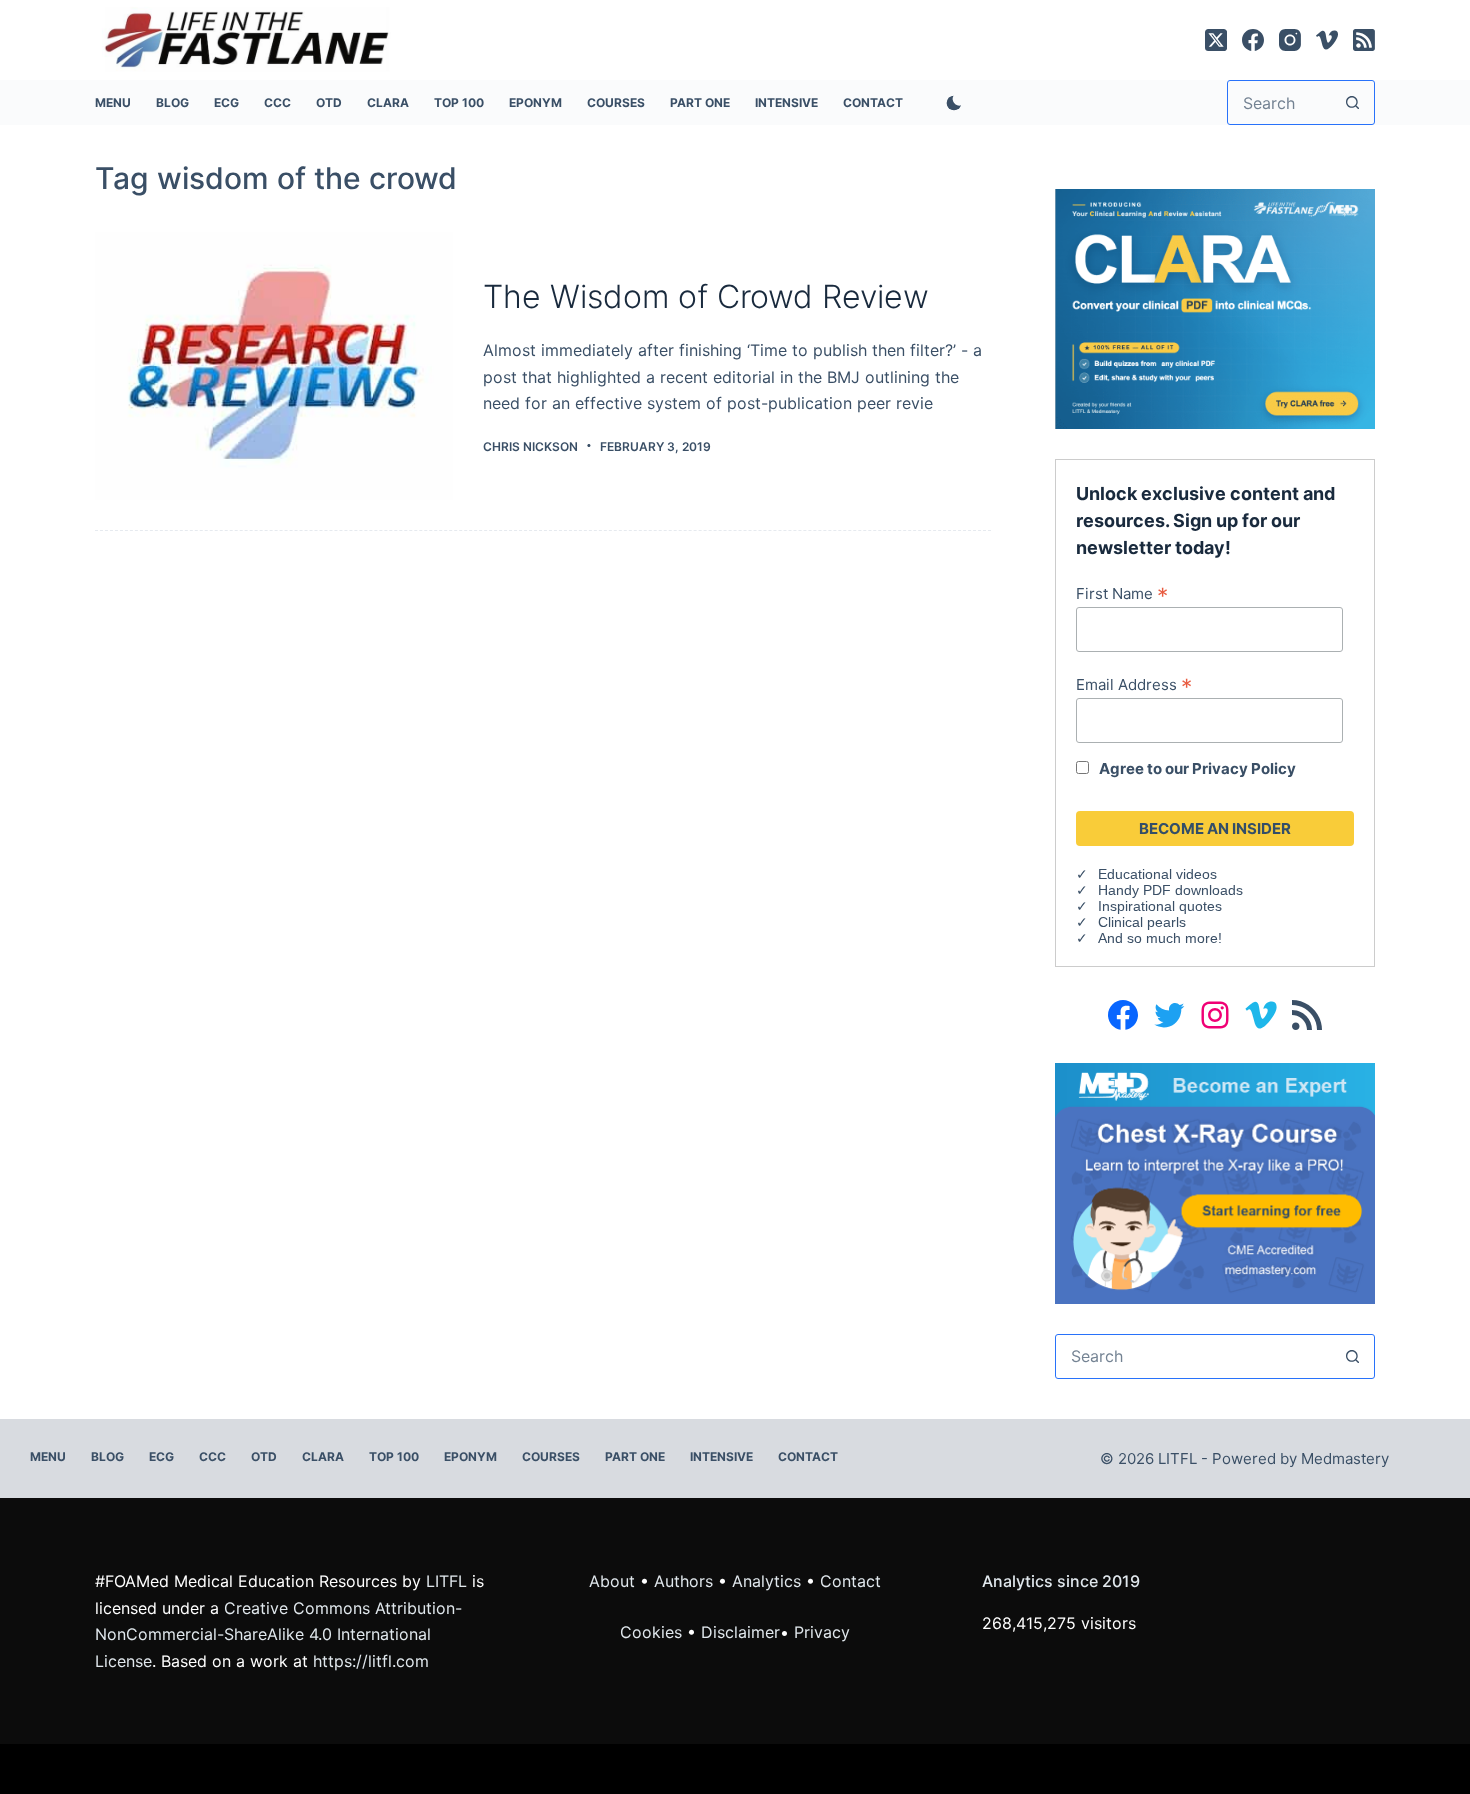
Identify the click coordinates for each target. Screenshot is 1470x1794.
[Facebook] (1253, 40)
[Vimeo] (1327, 40)
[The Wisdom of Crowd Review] (274, 366)
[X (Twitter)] (1216, 40)
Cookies (653, 1632)
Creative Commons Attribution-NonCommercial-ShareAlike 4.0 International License (278, 1634)
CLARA (388, 102)
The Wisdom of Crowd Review (706, 296)
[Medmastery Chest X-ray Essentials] (1215, 1181)
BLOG (172, 102)
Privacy (822, 1632)
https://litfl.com (371, 1661)
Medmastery (1345, 1458)
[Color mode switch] (950, 103)
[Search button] (1352, 102)
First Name (1122, 593)
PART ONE (700, 102)
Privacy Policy (1244, 768)
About (612, 1581)
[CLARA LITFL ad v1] (1215, 307)
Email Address (1134, 684)
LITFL (446, 1581)
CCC (277, 102)
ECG (226, 102)
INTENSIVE (786, 102)
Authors (683, 1581)
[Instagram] (1290, 40)
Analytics (766, 1581)
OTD (329, 102)
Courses (616, 102)
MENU (113, 102)
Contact (873, 102)
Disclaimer (740, 1632)
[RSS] (1364, 40)
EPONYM (535, 102)
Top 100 (459, 102)
